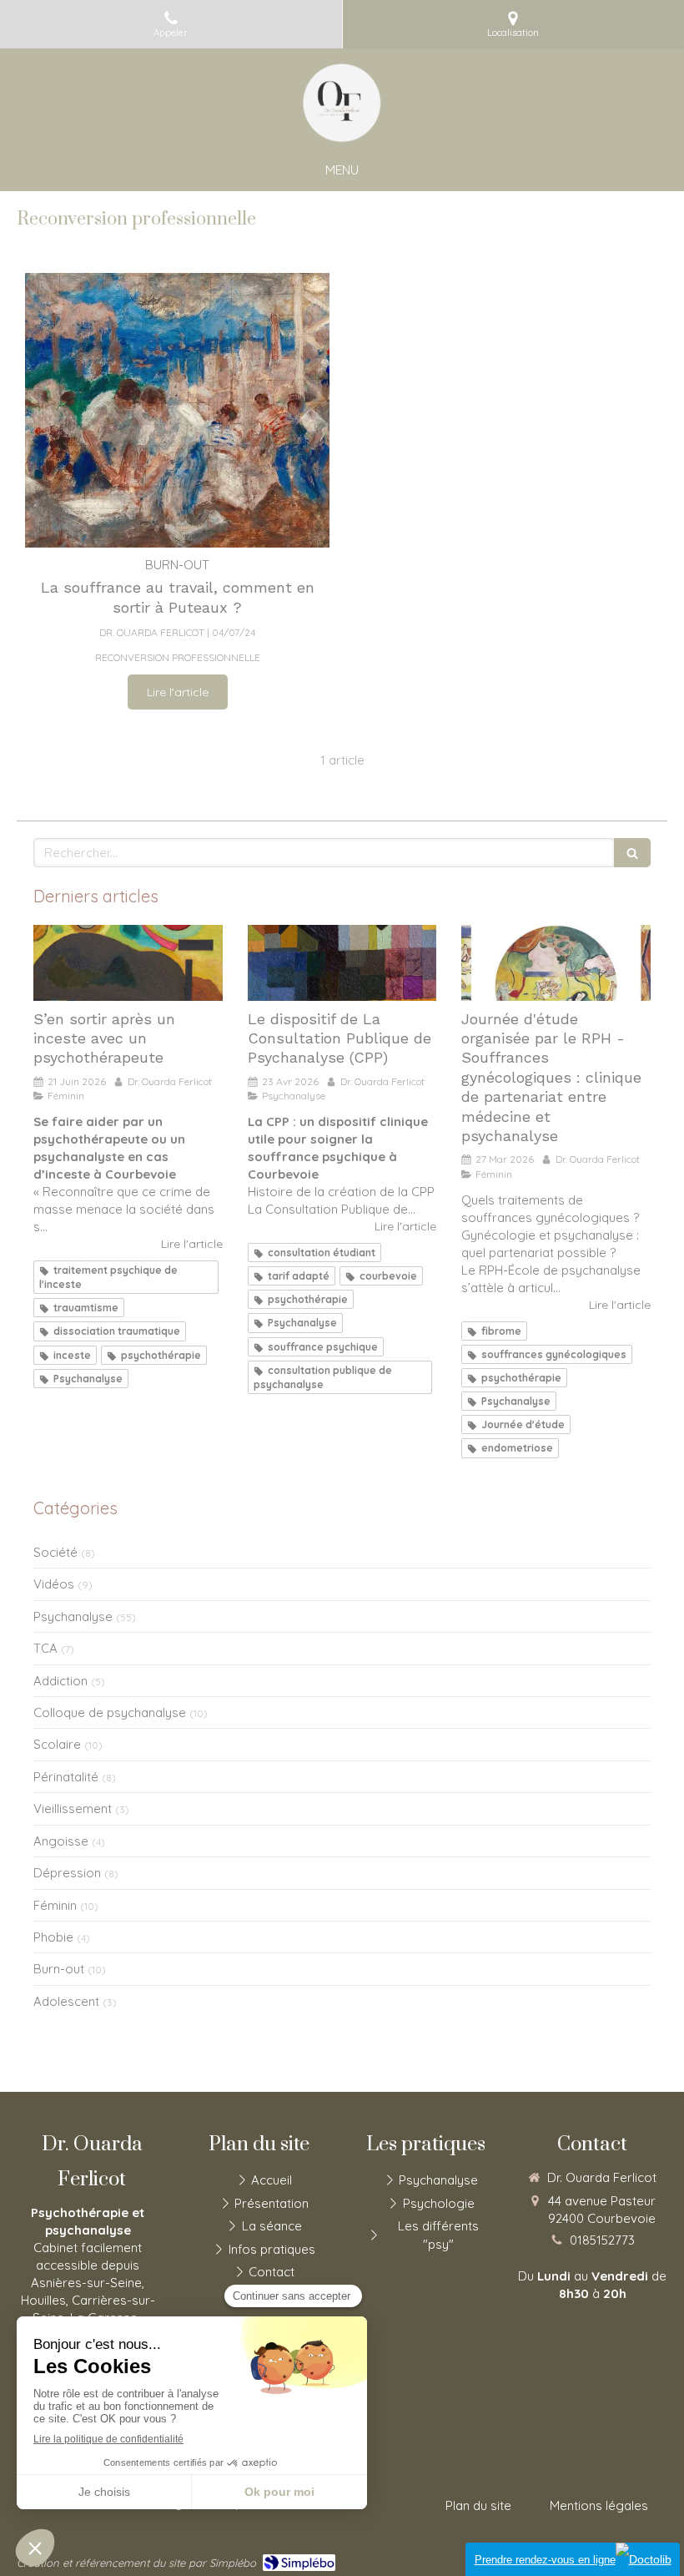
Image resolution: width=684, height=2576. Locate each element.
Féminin (55, 1905)
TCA (45, 1648)
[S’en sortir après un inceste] (128, 963)
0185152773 (602, 2240)
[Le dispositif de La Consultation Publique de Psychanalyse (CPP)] (342, 963)
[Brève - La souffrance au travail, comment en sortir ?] (177, 410)
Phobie (53, 1937)
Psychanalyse (73, 1616)
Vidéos (54, 1584)
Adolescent (66, 2001)
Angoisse (61, 1841)
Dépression (67, 1873)
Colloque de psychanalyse (110, 1712)
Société (55, 1552)
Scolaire (57, 1744)
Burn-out (59, 1969)
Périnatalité (66, 1777)
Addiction (60, 1681)
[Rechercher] (632, 853)
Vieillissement (73, 1808)
